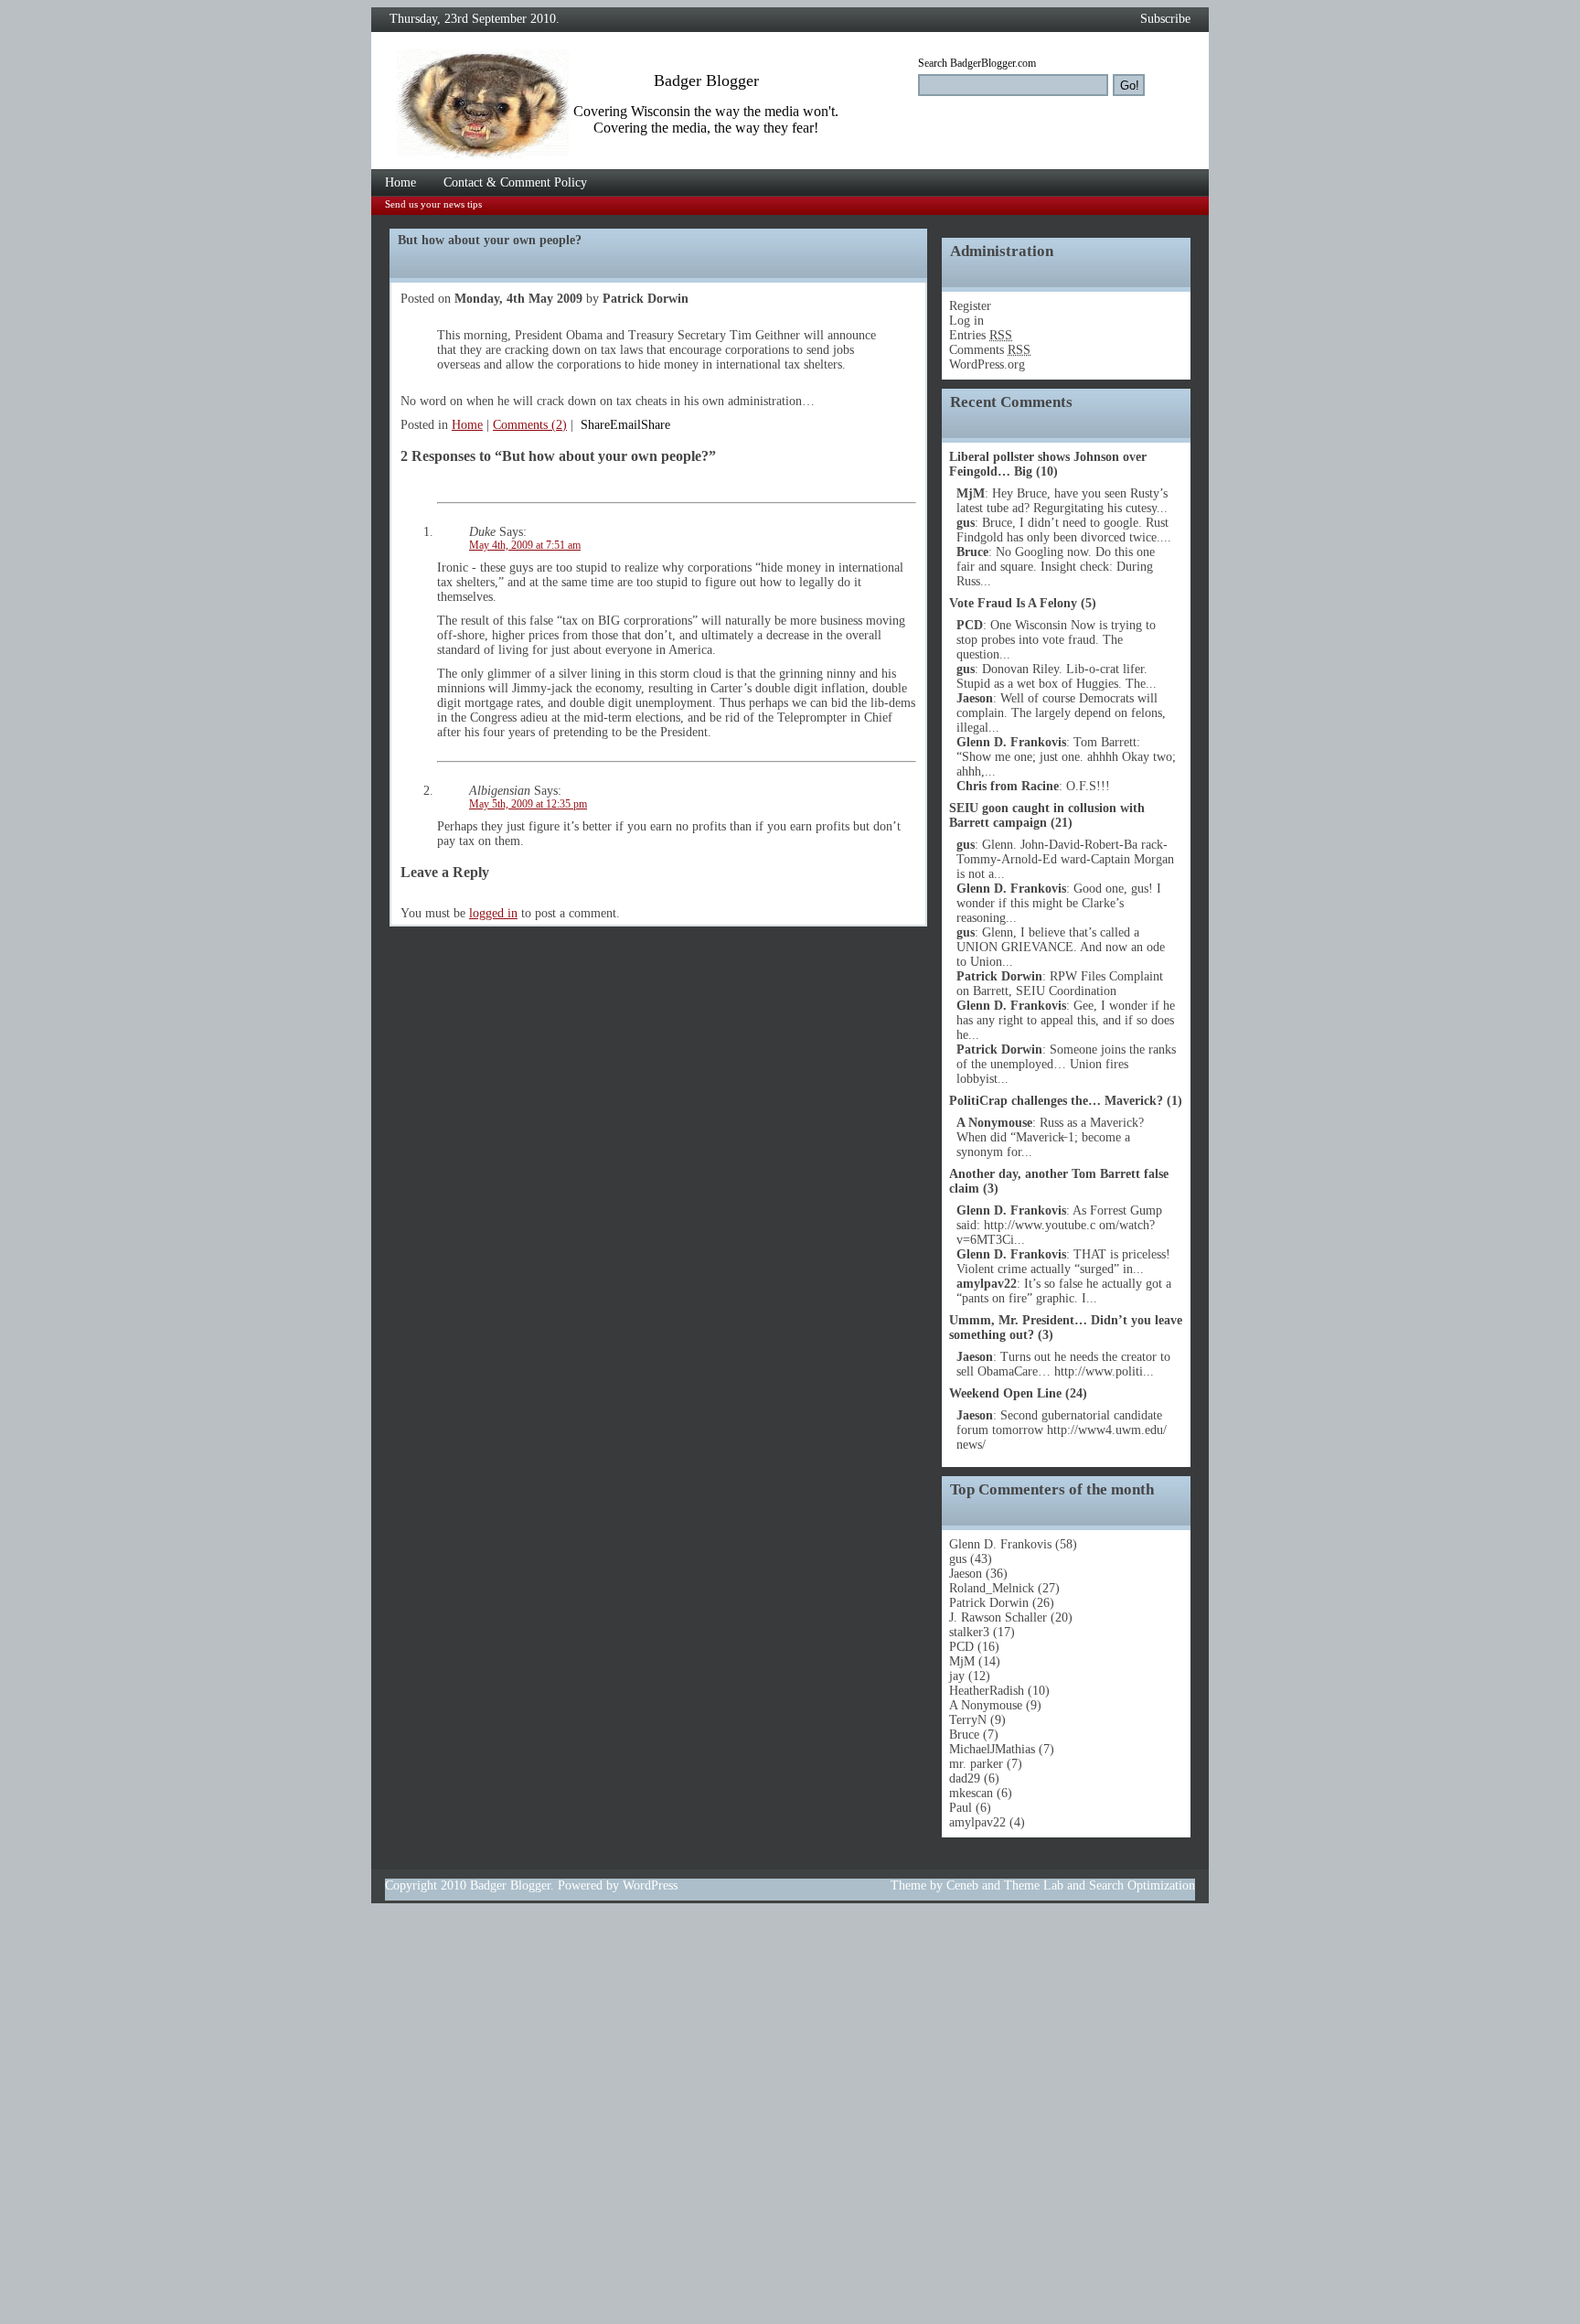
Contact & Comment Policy (515, 182)
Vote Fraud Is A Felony (1015, 603)
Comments (990, 350)
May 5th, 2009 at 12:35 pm (528, 804)
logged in (493, 913)
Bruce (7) (974, 1735)
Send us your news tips (433, 204)
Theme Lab (1034, 1885)
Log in (966, 321)
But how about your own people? (490, 240)
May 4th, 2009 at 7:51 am (525, 546)
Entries (981, 335)
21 (1062, 823)
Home (400, 182)
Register (970, 306)
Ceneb (962, 1885)
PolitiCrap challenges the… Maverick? (1056, 1101)
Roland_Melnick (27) (1004, 1588)
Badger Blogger (510, 1885)
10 (1047, 471)
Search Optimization (1142, 1885)
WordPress (650, 1885)
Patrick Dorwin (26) (1002, 1603)
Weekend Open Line (1005, 1393)
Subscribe (1165, 19)
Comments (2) (530, 425)
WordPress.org (987, 364)
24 (1076, 1393)
